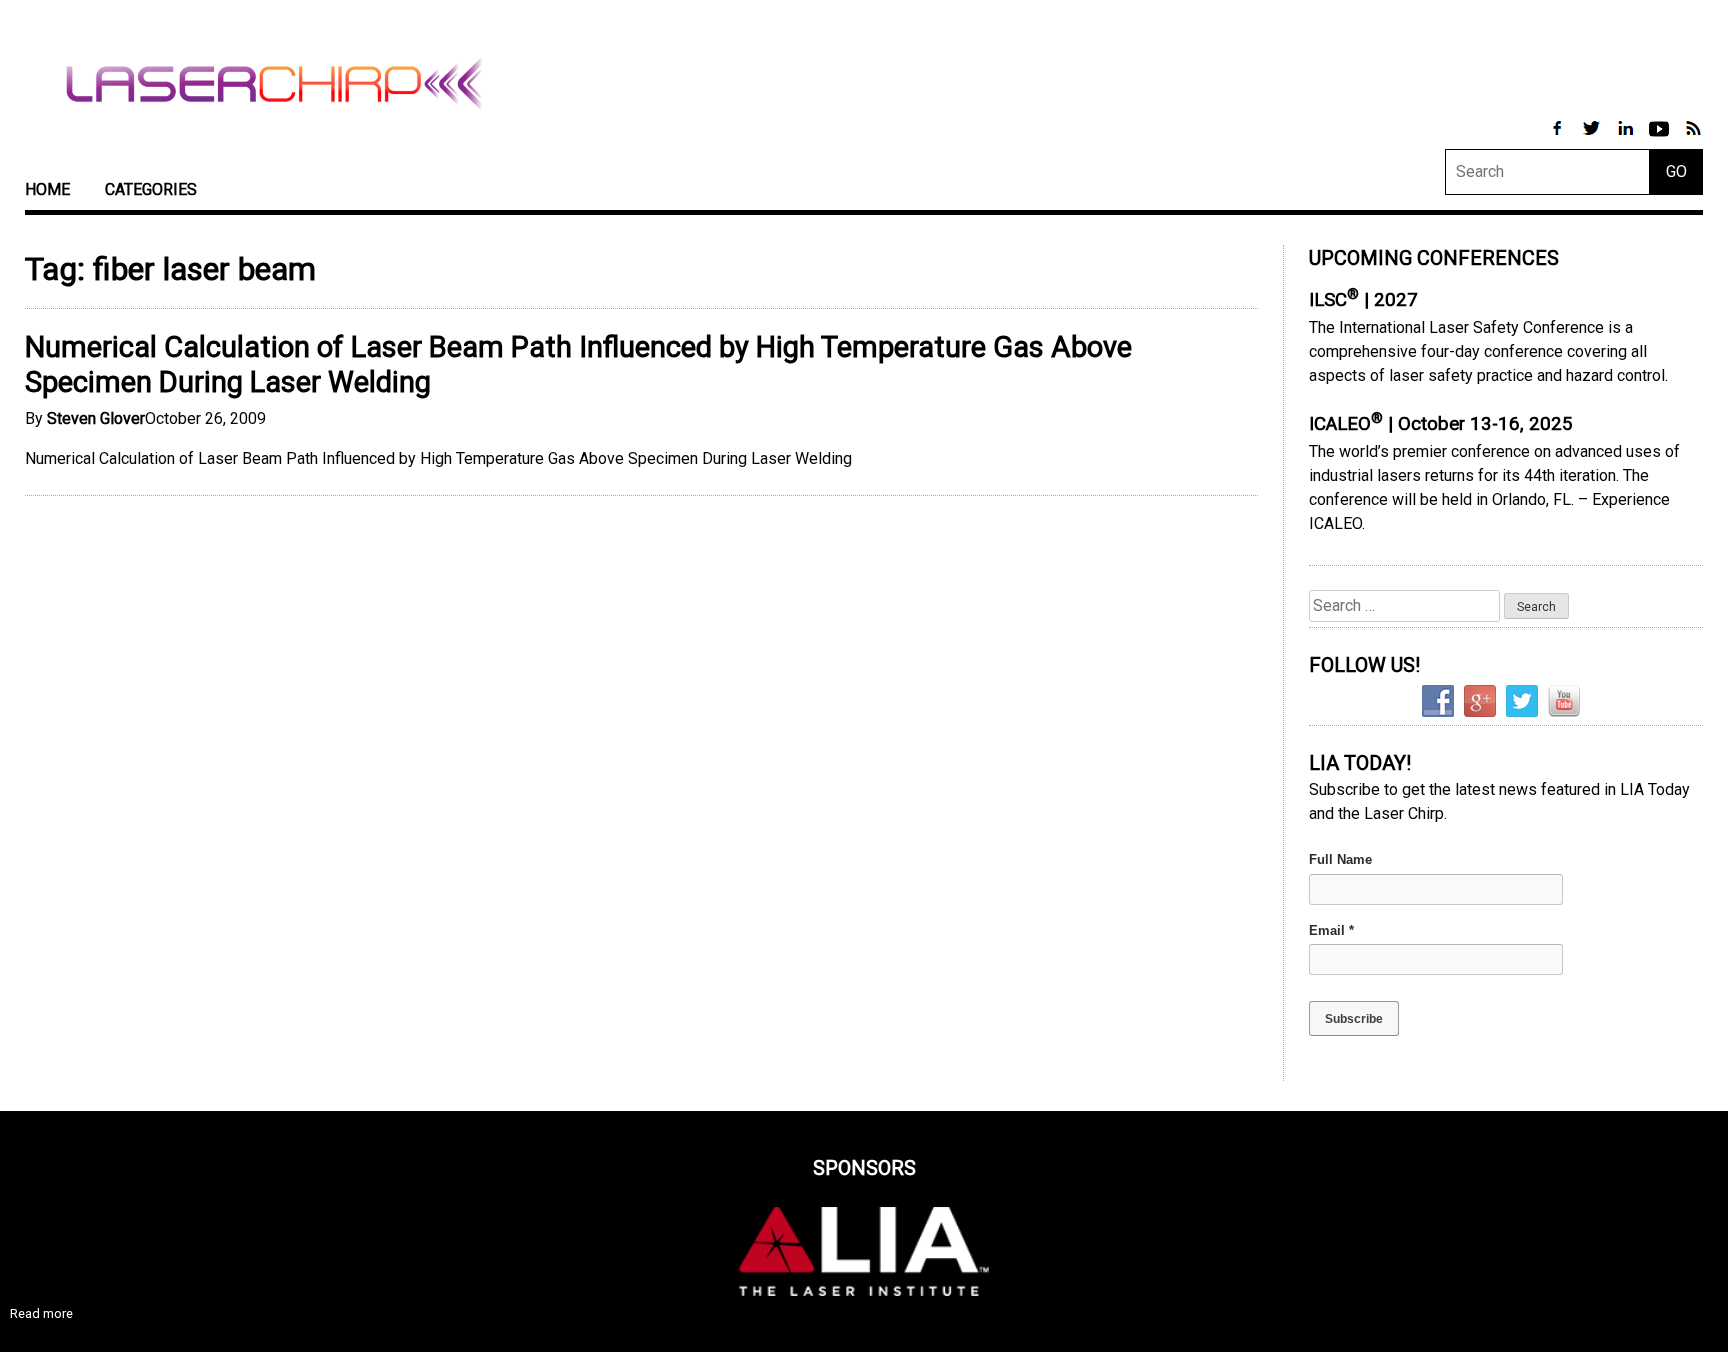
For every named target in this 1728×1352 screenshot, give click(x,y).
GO (1676, 171)
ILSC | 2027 (1363, 300)
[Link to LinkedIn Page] (1627, 138)
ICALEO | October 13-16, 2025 (1441, 424)
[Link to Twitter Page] (1593, 138)
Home (47, 189)
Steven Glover (96, 418)
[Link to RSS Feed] (1693, 138)
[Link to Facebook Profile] (1559, 138)
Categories (151, 189)
